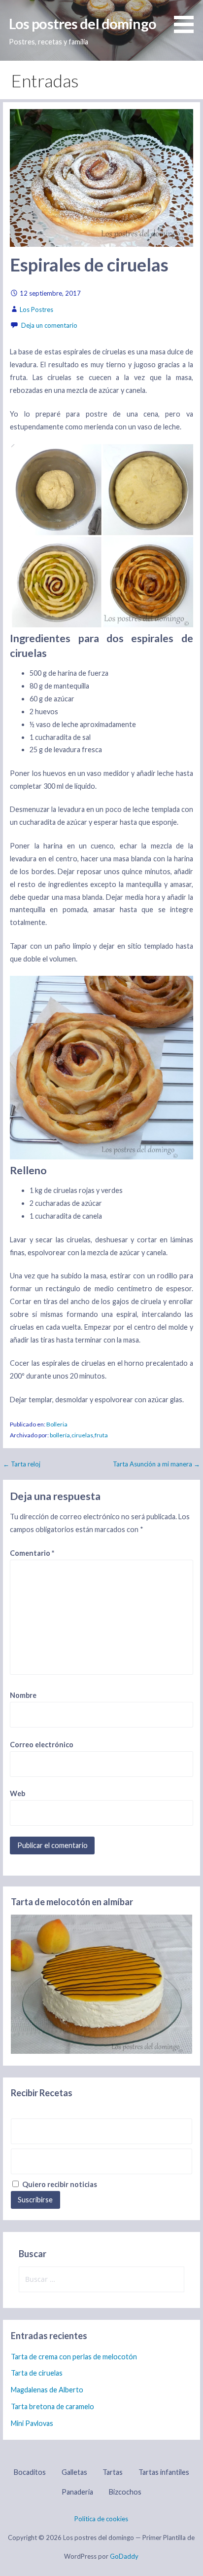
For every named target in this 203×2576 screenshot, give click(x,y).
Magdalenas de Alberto (47, 2390)
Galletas (74, 2472)
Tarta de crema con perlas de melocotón (74, 2357)
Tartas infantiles (164, 2472)
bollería (60, 1435)
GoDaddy (124, 2556)
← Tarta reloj (22, 1464)
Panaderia (77, 2492)
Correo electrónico (42, 1745)
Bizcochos (125, 2492)
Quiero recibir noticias (59, 2184)
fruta (101, 1435)
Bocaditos (30, 2472)
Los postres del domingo (83, 24)
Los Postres (36, 309)
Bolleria (57, 1424)
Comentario (32, 1553)
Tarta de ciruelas (37, 2373)
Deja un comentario (49, 325)
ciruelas (82, 1435)
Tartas (113, 2472)
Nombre (23, 1695)
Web (17, 1793)
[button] (187, 18)
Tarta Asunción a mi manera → (156, 1464)
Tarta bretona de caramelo (52, 2406)
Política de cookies (101, 2519)
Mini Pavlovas (32, 2423)
